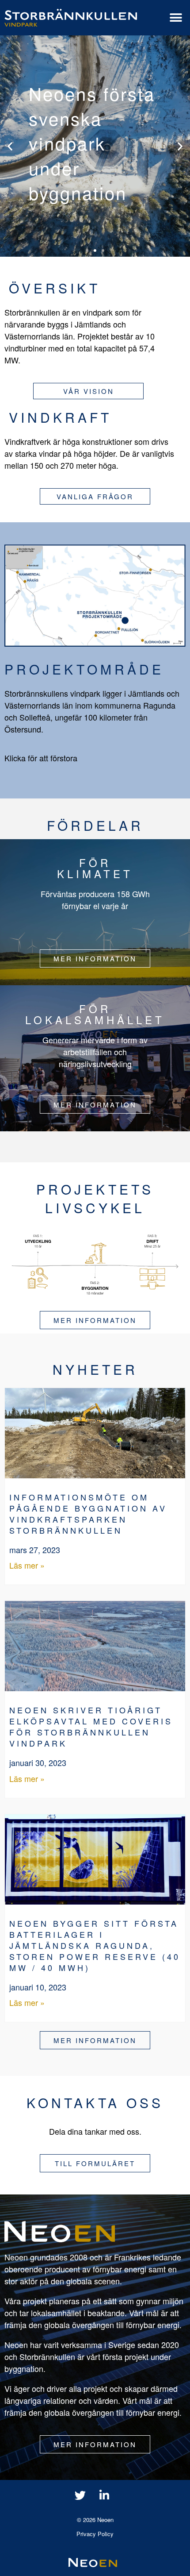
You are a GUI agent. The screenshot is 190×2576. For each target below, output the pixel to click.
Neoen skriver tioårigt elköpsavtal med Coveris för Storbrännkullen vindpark (91, 1726)
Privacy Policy (95, 2534)
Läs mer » (27, 1565)
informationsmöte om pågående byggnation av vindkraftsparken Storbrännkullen (88, 1514)
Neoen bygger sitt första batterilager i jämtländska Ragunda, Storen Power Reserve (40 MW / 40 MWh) (95, 1945)
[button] (176, 18)
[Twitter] (80, 2495)
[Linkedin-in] (104, 2495)
